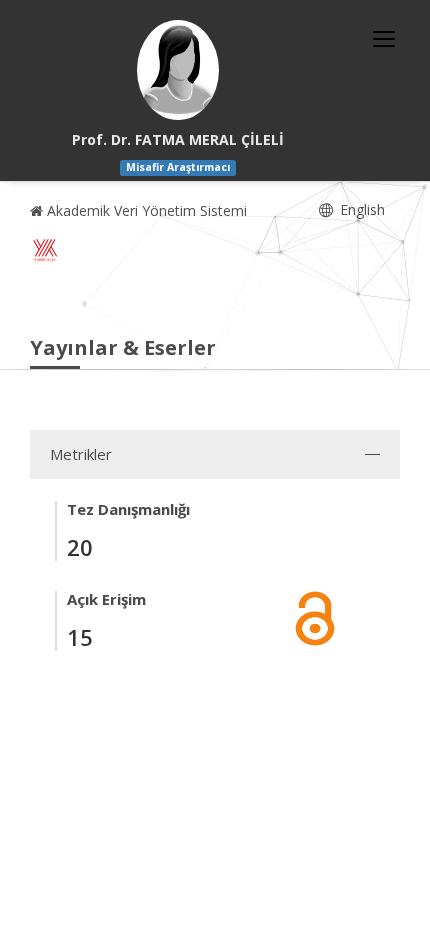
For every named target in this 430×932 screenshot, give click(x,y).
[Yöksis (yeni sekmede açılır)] (45, 250)
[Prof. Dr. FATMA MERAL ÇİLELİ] (178, 70)
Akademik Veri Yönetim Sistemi (145, 210)
